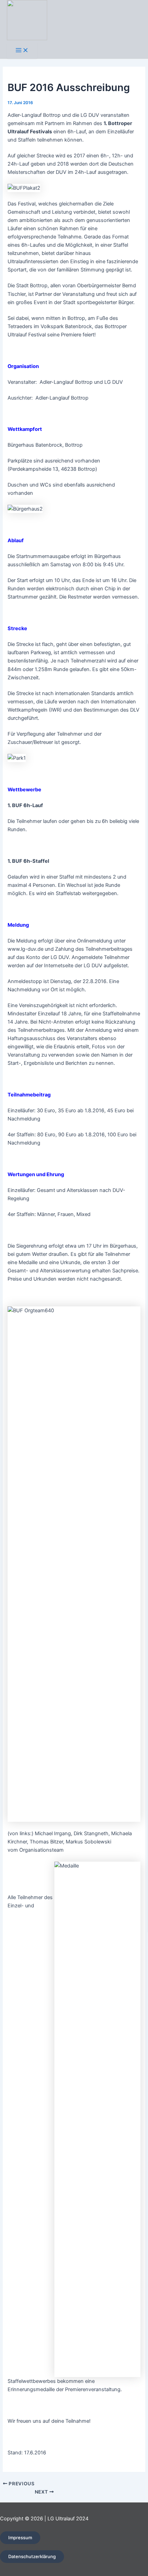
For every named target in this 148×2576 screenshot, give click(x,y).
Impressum (20, 2538)
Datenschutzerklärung (32, 2556)
